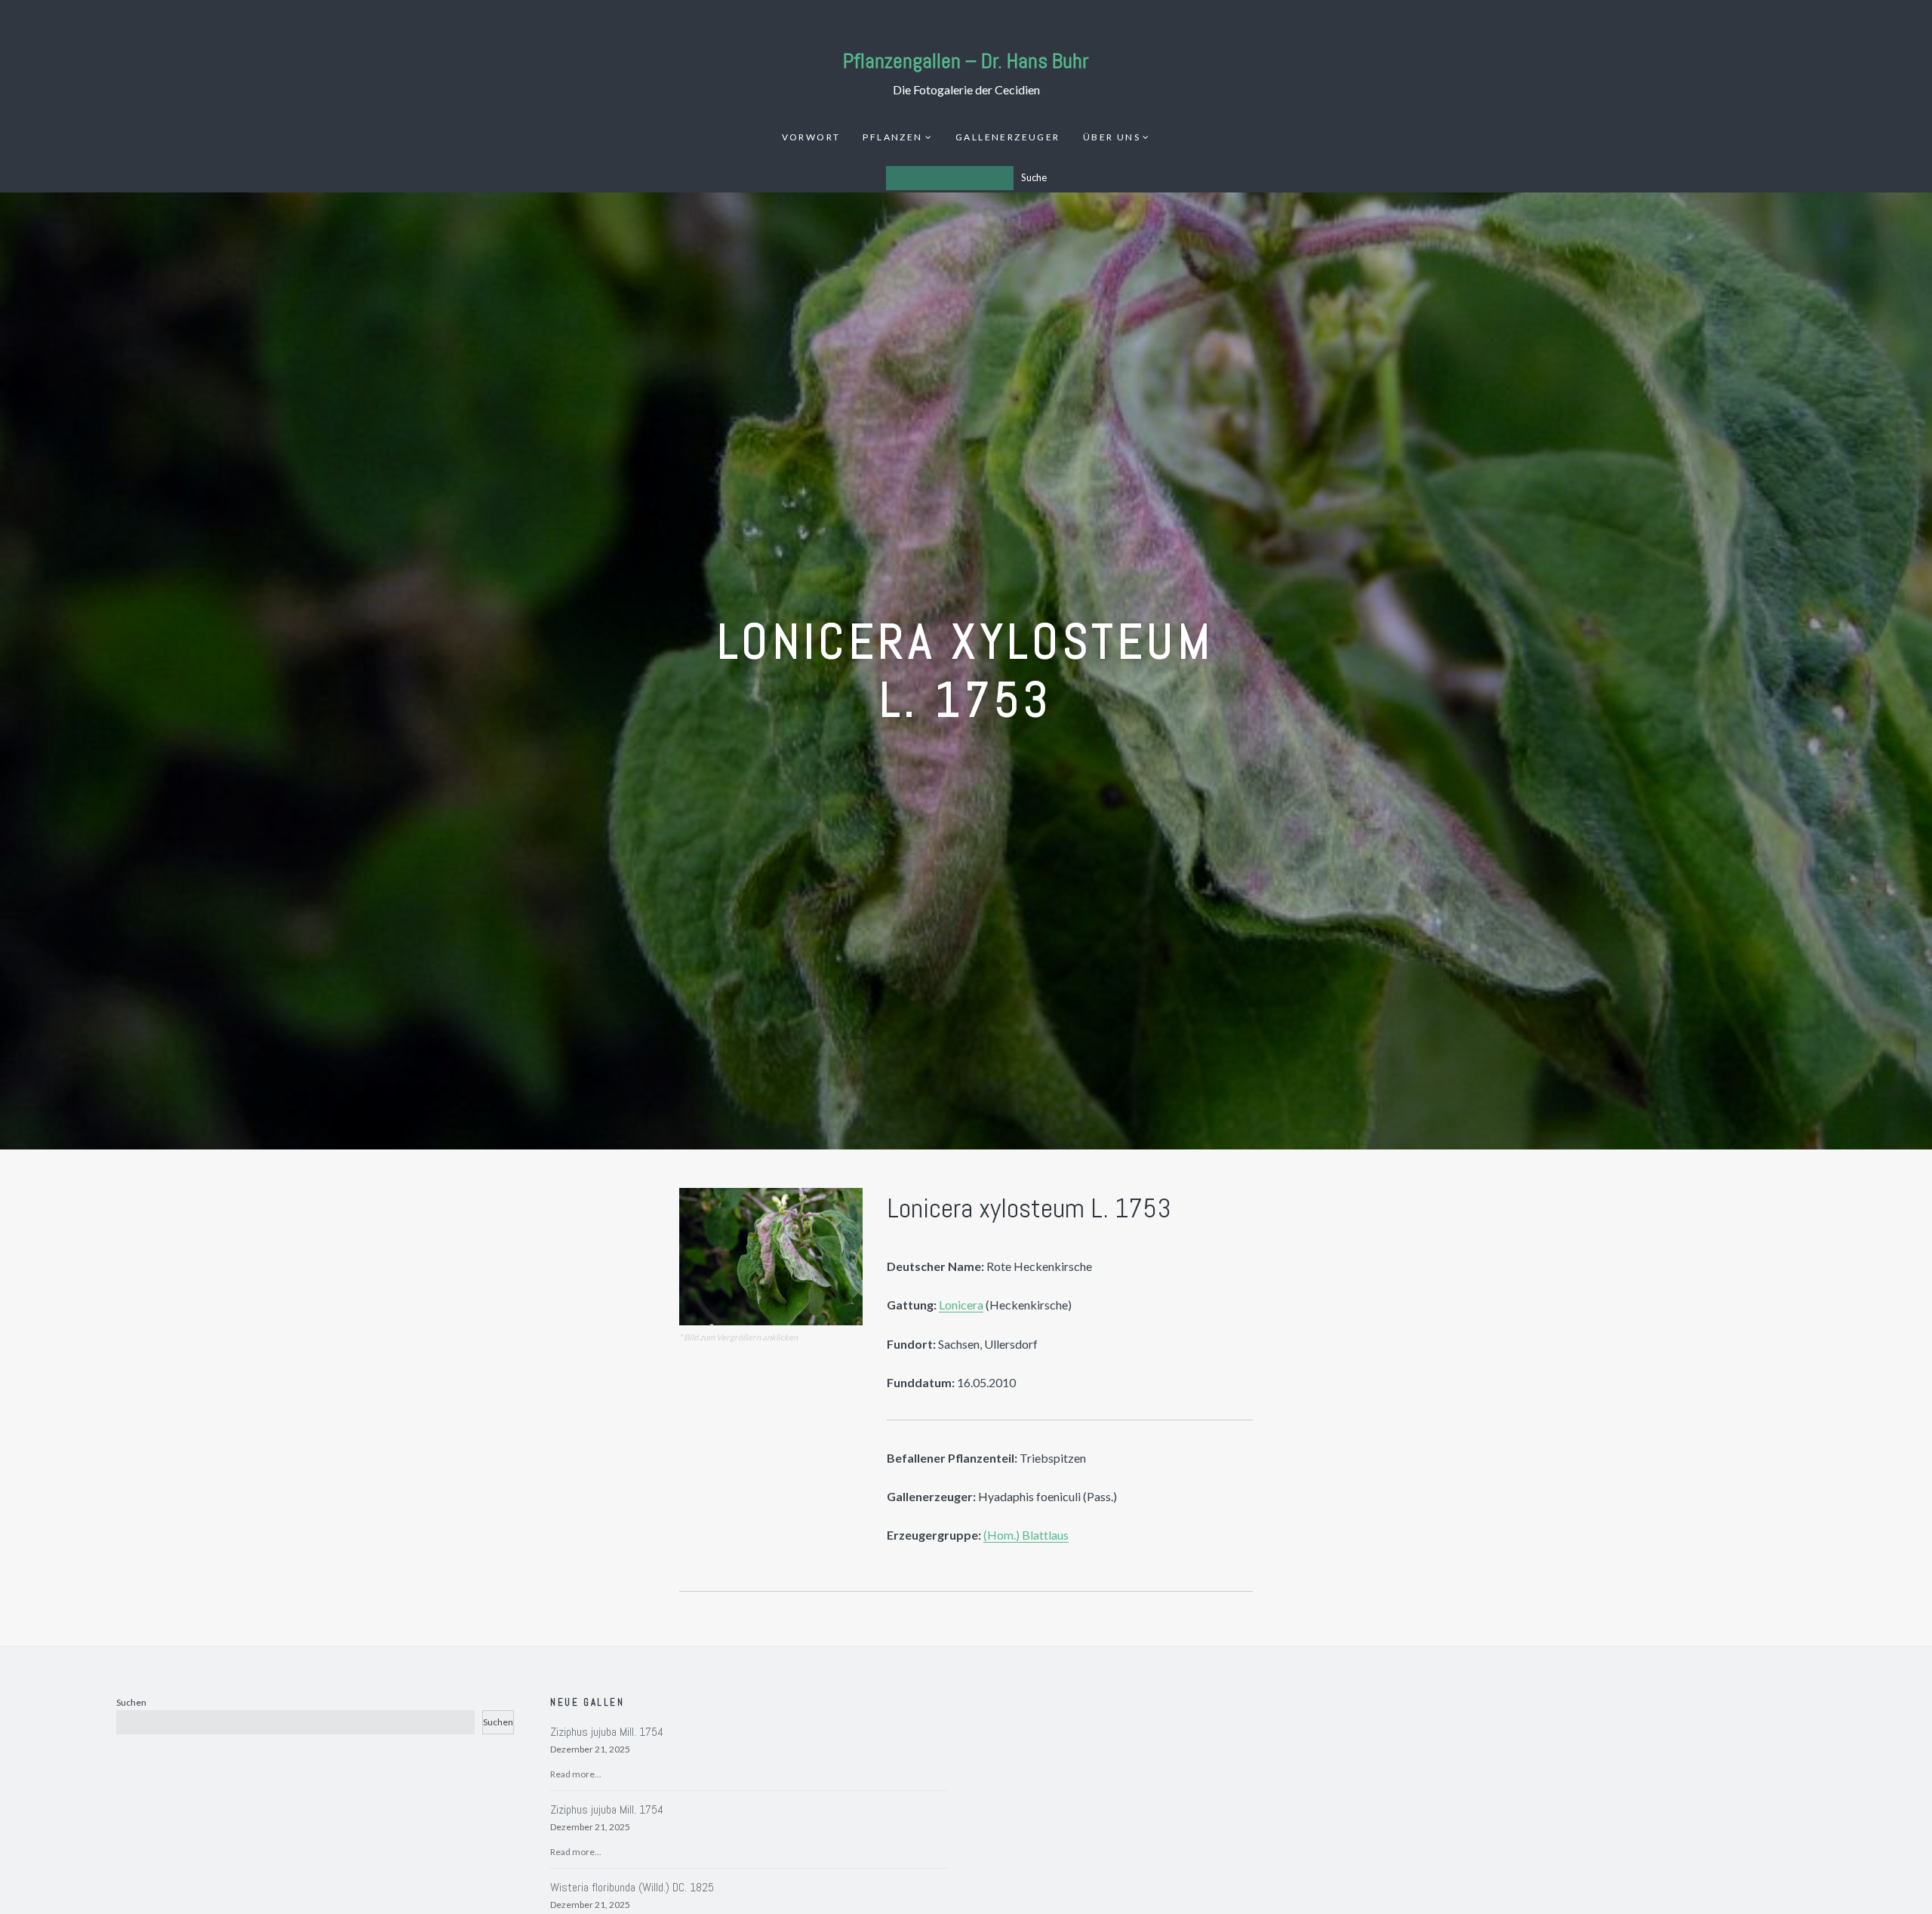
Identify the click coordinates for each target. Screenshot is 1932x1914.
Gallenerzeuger (1008, 137)
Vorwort (811, 137)
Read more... (576, 1774)
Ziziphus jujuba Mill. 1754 (607, 1732)
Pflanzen (892, 137)
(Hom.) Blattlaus (1026, 1535)
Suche (1034, 177)
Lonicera (961, 1305)
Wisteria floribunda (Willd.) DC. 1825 (632, 1887)
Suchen (131, 1702)
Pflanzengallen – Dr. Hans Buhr (966, 61)
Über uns (1112, 137)
